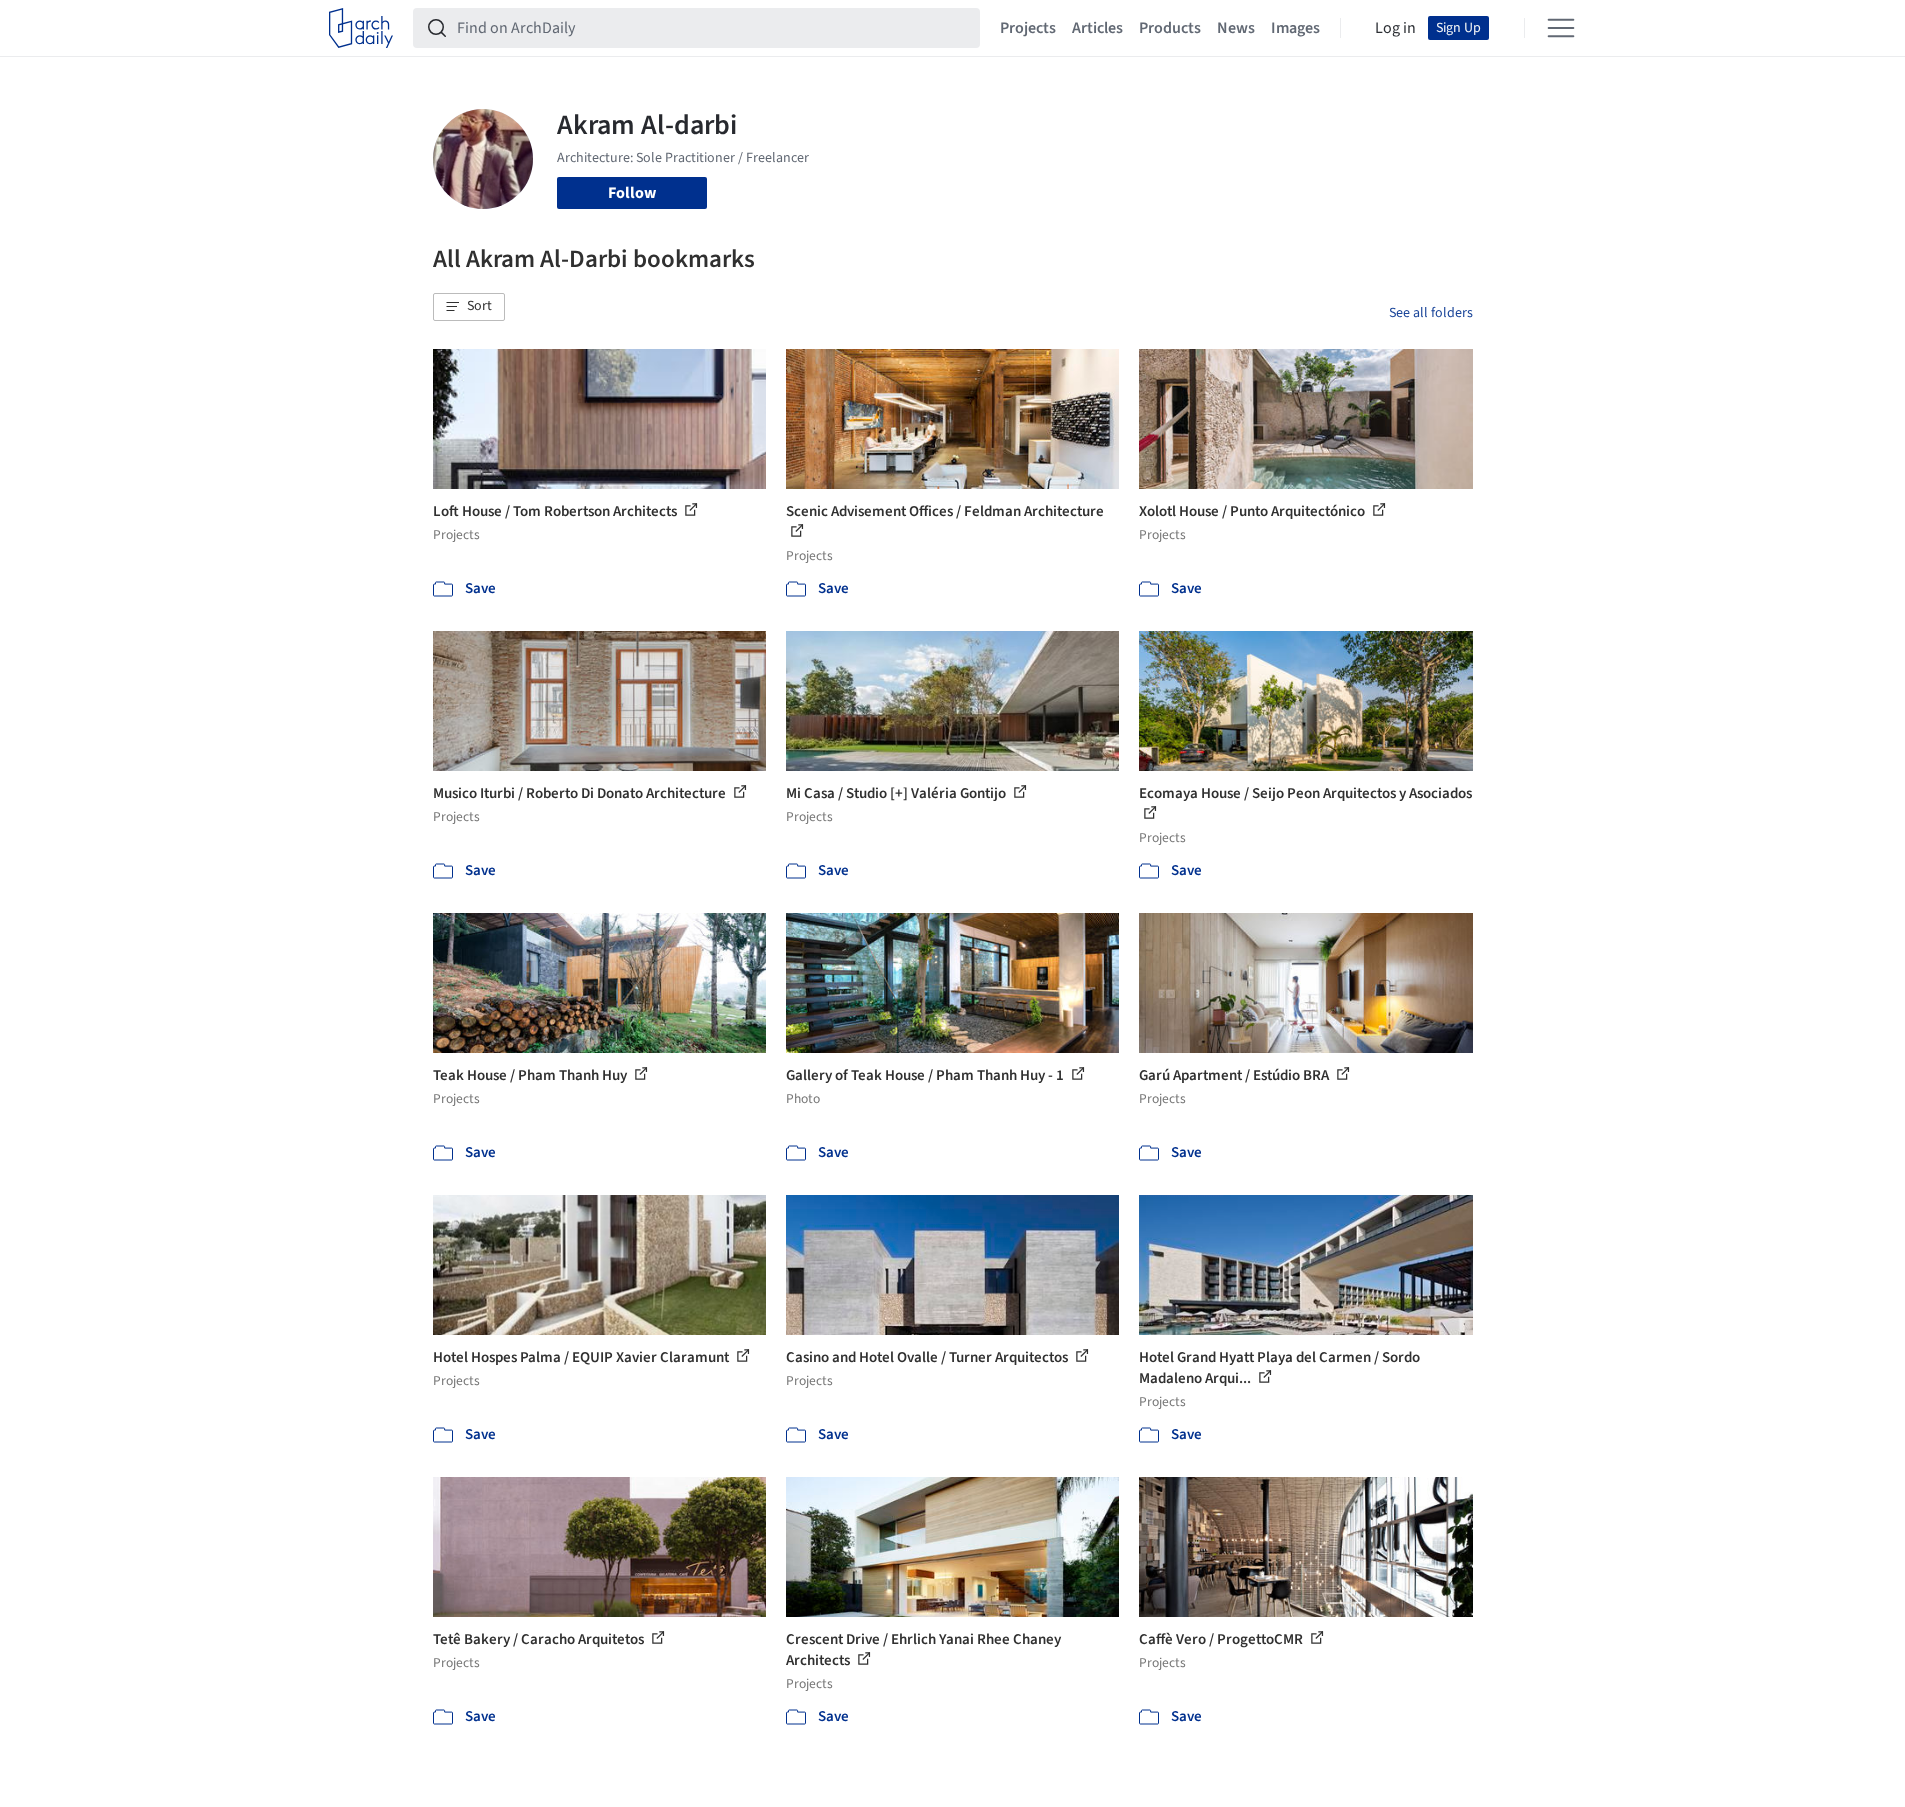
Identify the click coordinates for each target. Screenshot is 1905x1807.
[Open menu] (1561, 28)
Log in (1395, 28)
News (1236, 28)
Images (1295, 28)
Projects (1028, 28)
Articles (1097, 28)
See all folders (1431, 313)
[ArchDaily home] (361, 28)
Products (1170, 28)
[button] (469, 307)
